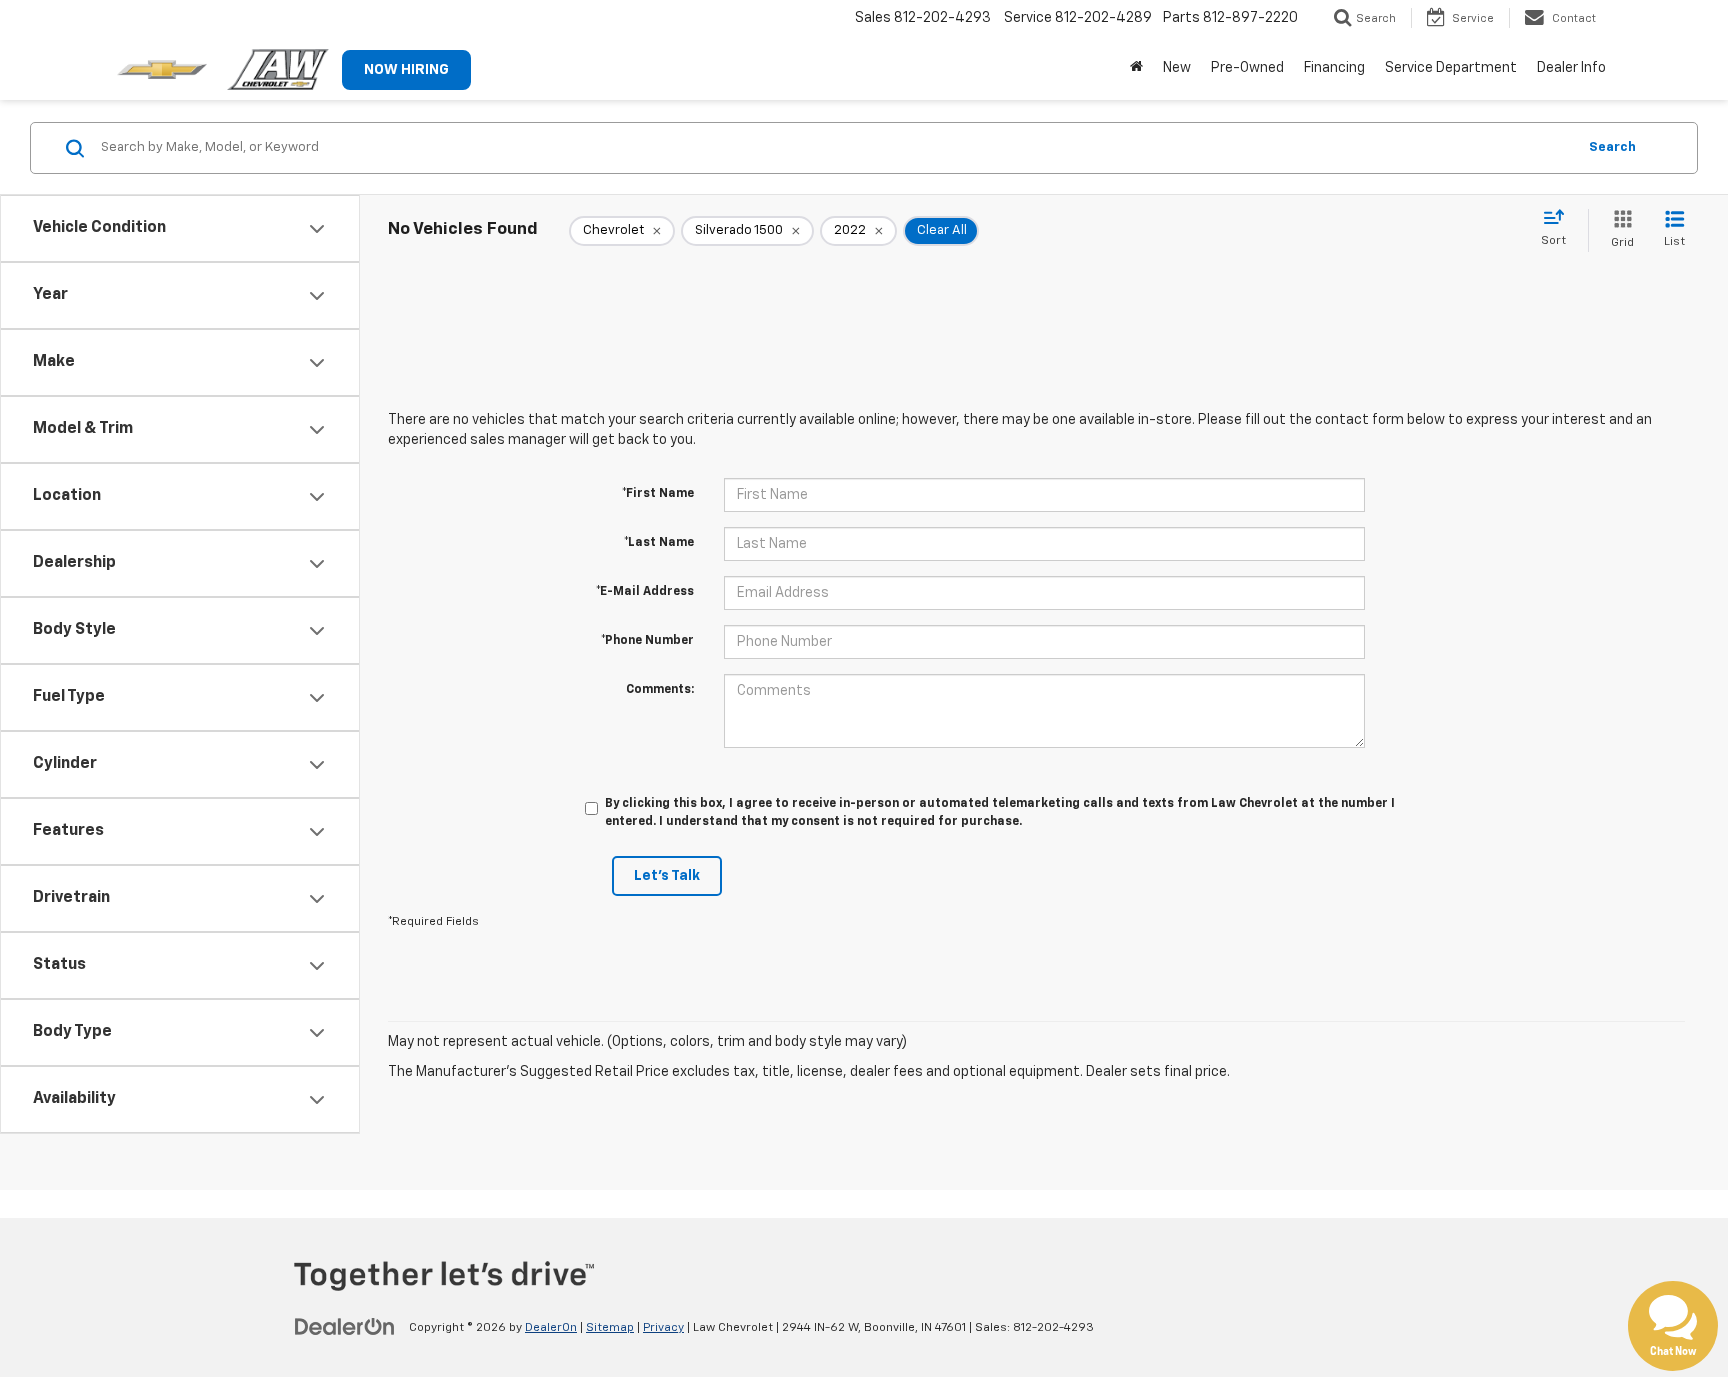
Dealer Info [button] (1571, 68)
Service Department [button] (1451, 68)
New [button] (1177, 68)
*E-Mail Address (645, 592)
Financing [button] (1334, 68)
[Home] (1136, 68)
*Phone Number (647, 641)
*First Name (658, 494)
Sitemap (610, 1328)
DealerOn (551, 1328)
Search (1612, 147)
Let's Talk (667, 876)
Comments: (660, 690)
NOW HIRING (406, 70)
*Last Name (659, 543)
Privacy (663, 1328)
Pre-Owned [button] (1247, 68)
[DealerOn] (345, 1327)
